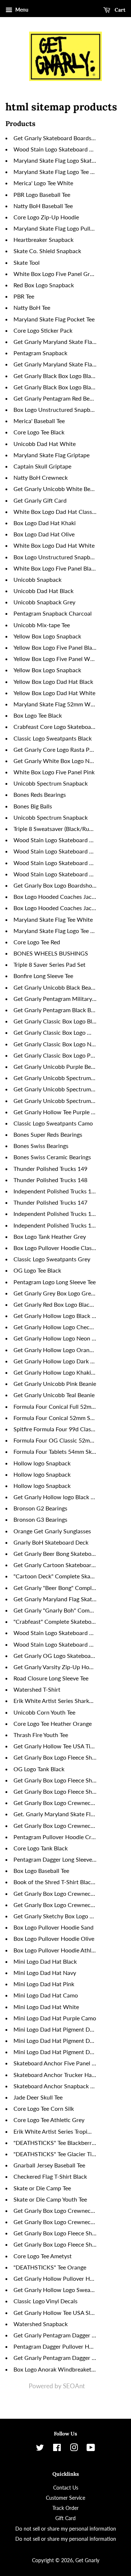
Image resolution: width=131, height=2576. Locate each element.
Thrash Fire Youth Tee (41, 1735)
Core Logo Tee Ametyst (43, 2256)
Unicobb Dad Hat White (45, 444)
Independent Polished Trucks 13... (56, 1214)
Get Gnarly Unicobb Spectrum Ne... (59, 1078)
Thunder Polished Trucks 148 (50, 1180)
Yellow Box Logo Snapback (47, 636)
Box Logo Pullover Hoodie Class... (56, 1248)
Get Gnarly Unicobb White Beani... (58, 489)
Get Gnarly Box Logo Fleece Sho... (57, 1757)
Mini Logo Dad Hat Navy (45, 1973)
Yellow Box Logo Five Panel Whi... (56, 659)
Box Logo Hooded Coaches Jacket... (59, 896)
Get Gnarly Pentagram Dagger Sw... (59, 2358)
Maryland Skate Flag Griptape (51, 455)
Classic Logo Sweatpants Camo (53, 1123)
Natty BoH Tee (32, 307)
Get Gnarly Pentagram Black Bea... (57, 1010)
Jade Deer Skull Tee (38, 2097)
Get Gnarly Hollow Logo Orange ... (57, 1350)
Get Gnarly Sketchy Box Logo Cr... (57, 1916)
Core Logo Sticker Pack (43, 330)
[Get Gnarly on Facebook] (57, 2449)
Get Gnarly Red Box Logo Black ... (56, 1304)
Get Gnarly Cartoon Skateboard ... (57, 1565)
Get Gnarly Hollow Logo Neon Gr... (58, 1338)
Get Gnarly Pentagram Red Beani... (57, 398)
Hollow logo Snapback (42, 1463)
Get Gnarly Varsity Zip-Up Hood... (57, 1667)
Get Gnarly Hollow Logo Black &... (57, 1316)
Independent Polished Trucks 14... (56, 1191)
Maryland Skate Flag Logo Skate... (56, 160)
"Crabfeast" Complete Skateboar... (57, 1621)
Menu (21, 10)
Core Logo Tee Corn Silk (44, 2108)
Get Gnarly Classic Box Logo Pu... (56, 1055)
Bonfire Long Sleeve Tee (43, 976)
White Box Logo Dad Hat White (54, 545)
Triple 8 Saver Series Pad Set (49, 964)
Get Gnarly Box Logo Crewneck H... (59, 1803)
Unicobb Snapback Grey (44, 602)
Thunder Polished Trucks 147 (50, 1202)
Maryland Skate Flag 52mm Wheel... (59, 704)
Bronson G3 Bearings (40, 1519)
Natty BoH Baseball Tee (43, 206)
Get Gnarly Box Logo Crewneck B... (58, 1825)
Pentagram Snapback (40, 353)
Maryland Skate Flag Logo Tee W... (57, 931)
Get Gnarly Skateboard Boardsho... (58, 138)
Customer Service (65, 2498)
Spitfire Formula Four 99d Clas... (54, 1429)
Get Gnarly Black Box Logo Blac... (56, 376)
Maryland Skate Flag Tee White (53, 919)
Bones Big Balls (33, 806)
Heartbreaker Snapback (43, 240)
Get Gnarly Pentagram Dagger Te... (57, 2335)
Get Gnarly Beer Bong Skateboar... (57, 1553)
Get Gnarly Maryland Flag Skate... (56, 1599)
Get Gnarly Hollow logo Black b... (56, 1497)
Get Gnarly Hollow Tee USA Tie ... (56, 1746)
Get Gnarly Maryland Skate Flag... (56, 342)
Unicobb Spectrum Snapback (51, 783)
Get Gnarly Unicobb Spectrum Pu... (59, 1101)
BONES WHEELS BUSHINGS (51, 953)
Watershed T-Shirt (37, 1689)
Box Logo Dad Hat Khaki (45, 523)
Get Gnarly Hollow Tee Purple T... (56, 1112)
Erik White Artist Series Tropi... (53, 2131)
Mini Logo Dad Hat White (46, 2007)
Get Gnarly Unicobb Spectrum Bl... (58, 1089)
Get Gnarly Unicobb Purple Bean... (57, 1066)
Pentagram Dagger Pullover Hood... (58, 2346)
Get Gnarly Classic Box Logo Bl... (55, 1021)
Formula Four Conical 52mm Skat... (58, 1418)
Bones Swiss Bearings (41, 1146)
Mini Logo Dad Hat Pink (44, 1984)
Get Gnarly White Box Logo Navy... (58, 761)
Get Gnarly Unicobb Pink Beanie (55, 1384)
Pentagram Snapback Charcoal (53, 613)
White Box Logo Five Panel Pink (54, 772)
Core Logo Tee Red (37, 942)
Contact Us (66, 2488)
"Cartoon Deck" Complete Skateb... (58, 1576)
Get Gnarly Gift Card (40, 500)
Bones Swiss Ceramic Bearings (52, 1157)
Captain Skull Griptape (42, 466)
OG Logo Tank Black (39, 1769)
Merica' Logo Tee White (43, 183)
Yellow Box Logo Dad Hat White (54, 693)
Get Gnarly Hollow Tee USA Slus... (57, 2313)
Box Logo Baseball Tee (41, 1871)
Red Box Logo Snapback (44, 285)
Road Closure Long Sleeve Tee (51, 1678)
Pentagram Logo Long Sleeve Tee (55, 1282)
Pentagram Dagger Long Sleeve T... (57, 1859)
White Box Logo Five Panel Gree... (57, 274)
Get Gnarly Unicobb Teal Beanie (54, 1395)
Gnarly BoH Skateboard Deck (51, 1542)
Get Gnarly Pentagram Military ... (56, 999)
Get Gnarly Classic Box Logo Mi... (56, 1032)
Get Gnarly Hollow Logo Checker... (57, 1327)
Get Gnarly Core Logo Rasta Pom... (58, 749)
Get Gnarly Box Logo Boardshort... (57, 885)
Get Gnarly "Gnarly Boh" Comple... (57, 1610)
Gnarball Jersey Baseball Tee (49, 2165)
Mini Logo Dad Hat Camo (46, 1995)
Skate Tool (27, 262)
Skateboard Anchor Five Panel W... (58, 2063)
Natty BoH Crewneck (41, 477)
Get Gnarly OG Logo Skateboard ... (58, 1656)
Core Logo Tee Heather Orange (53, 1723)
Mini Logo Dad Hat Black (45, 1961)
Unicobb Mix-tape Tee (42, 625)
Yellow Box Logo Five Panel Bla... (55, 647)
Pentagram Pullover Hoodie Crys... (57, 1837)
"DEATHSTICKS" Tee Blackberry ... (57, 2143)
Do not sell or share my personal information (66, 2529)
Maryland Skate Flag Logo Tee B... (56, 172)
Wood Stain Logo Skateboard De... (57, 851)
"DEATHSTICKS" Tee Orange (50, 2267)
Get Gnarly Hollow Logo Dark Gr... (57, 1361)
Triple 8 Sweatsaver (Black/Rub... (55, 829)
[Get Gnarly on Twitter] (40, 2449)
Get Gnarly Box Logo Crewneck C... (58, 1893)
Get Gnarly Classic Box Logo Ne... (56, 1044)
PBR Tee (24, 296)
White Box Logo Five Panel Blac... (56, 568)
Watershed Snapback (41, 2324)
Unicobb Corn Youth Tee (44, 1712)
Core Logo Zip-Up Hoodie (46, 217)
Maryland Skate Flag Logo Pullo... (56, 228)
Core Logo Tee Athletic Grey (49, 2120)
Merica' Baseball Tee (39, 421)
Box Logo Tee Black (38, 715)
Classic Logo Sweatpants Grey (52, 1259)
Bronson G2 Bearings (40, 1508)
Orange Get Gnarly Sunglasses (52, 1531)
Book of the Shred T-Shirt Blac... (54, 1882)
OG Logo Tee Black (37, 1270)
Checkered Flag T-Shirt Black (50, 2176)
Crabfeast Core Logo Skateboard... (57, 727)
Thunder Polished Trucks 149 (50, 1169)
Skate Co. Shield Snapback (47, 251)
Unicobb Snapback (37, 579)
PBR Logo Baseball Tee (42, 194)
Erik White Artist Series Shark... (53, 1701)
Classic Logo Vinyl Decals (45, 2301)
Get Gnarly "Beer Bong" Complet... (57, 1588)
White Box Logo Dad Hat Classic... (57, 512)
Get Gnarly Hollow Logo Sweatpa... (58, 2290)
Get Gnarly (87, 2560)
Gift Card (65, 2518)
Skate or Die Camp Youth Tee (50, 2199)
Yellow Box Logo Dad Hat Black (53, 681)
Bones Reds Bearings (40, 794)
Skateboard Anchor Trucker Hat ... (57, 2075)
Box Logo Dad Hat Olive (44, 534)
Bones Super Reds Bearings (48, 1134)
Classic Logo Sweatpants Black (53, 738)
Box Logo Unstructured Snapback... (58, 409)
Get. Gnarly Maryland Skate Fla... (56, 1814)
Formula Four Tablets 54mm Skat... (57, 1451)
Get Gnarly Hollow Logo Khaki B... (57, 1372)
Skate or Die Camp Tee (42, 2188)
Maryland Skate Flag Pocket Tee (54, 319)
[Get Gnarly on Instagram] (74, 2449)
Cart (119, 10)
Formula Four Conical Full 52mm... (57, 1406)
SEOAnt (74, 2386)
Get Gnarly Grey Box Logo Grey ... (57, 1293)
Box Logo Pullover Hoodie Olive (54, 1938)
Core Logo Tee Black (39, 432)
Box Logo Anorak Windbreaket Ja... (58, 2369)
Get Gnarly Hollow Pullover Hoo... (57, 2278)
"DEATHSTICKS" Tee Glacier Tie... (56, 2154)
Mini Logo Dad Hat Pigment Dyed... (58, 2029)
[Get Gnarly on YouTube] (91, 2449)
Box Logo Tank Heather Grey (50, 1236)
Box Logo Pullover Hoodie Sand (53, 1927)
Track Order (65, 2508)
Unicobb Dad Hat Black (43, 591)
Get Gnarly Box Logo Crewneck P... (58, 1905)
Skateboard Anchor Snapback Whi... (59, 2086)
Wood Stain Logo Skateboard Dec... (59, 149)
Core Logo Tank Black (41, 1848)
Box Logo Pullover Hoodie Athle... (56, 1950)
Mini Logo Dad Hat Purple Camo (55, 2018)
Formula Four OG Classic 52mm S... (59, 1440)
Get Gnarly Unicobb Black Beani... (57, 987)
